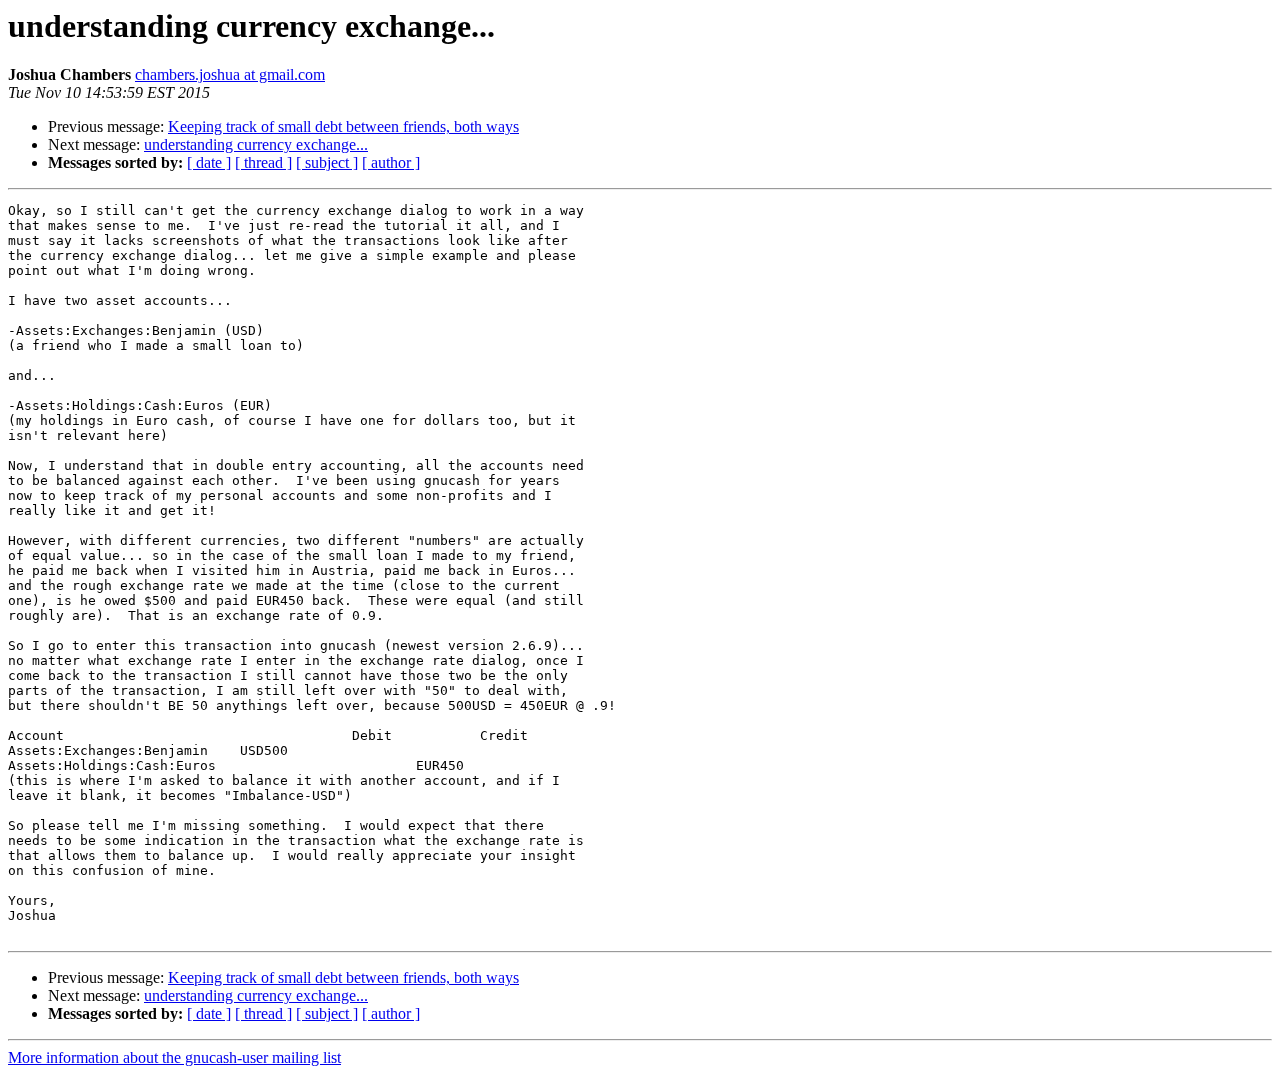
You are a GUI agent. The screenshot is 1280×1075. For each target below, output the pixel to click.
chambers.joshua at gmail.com (230, 74)
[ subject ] (327, 162)
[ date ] (209, 162)
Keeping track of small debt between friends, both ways (343, 126)
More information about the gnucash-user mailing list (174, 1057)
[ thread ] (263, 162)
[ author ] (391, 162)
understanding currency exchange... (256, 144)
